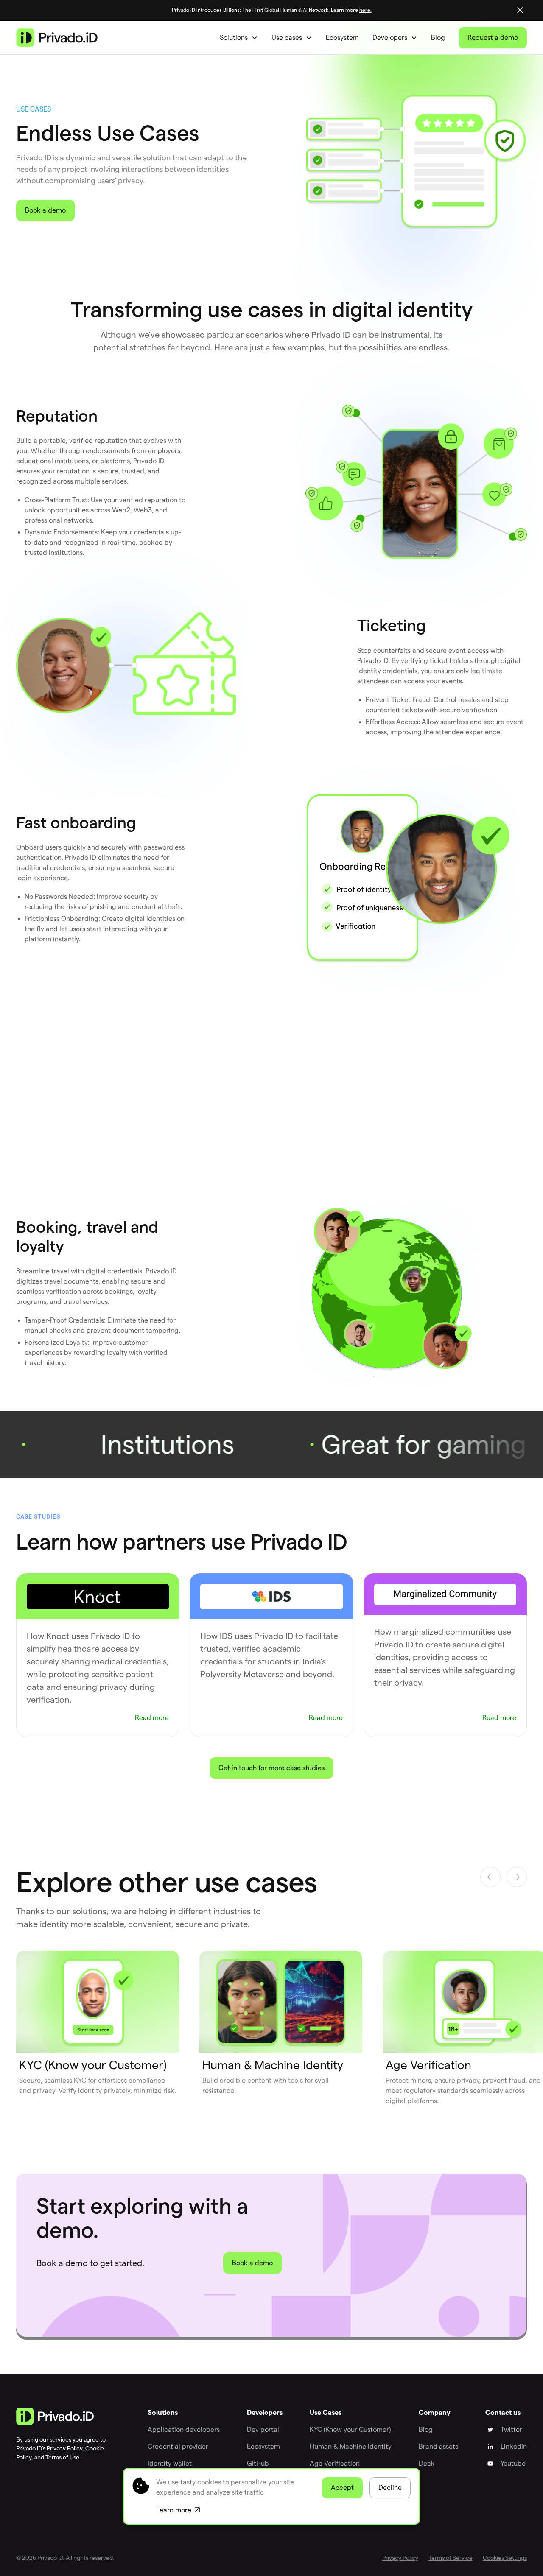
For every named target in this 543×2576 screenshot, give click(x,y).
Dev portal (263, 2429)
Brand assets (438, 2446)
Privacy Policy (64, 2448)
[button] (239, 38)
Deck (427, 2463)
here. (365, 10)
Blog (438, 38)
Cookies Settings (505, 2558)
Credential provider (178, 2446)
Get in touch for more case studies (271, 1768)
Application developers (184, 2429)
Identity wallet (170, 2463)
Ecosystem (342, 38)
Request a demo (493, 38)
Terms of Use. (63, 2457)
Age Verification (335, 2463)
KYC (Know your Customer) (350, 2429)
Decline (390, 2488)
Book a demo (45, 210)
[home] (57, 38)
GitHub (258, 2463)
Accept (342, 2488)
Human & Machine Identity (351, 2446)
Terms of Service (451, 2558)
